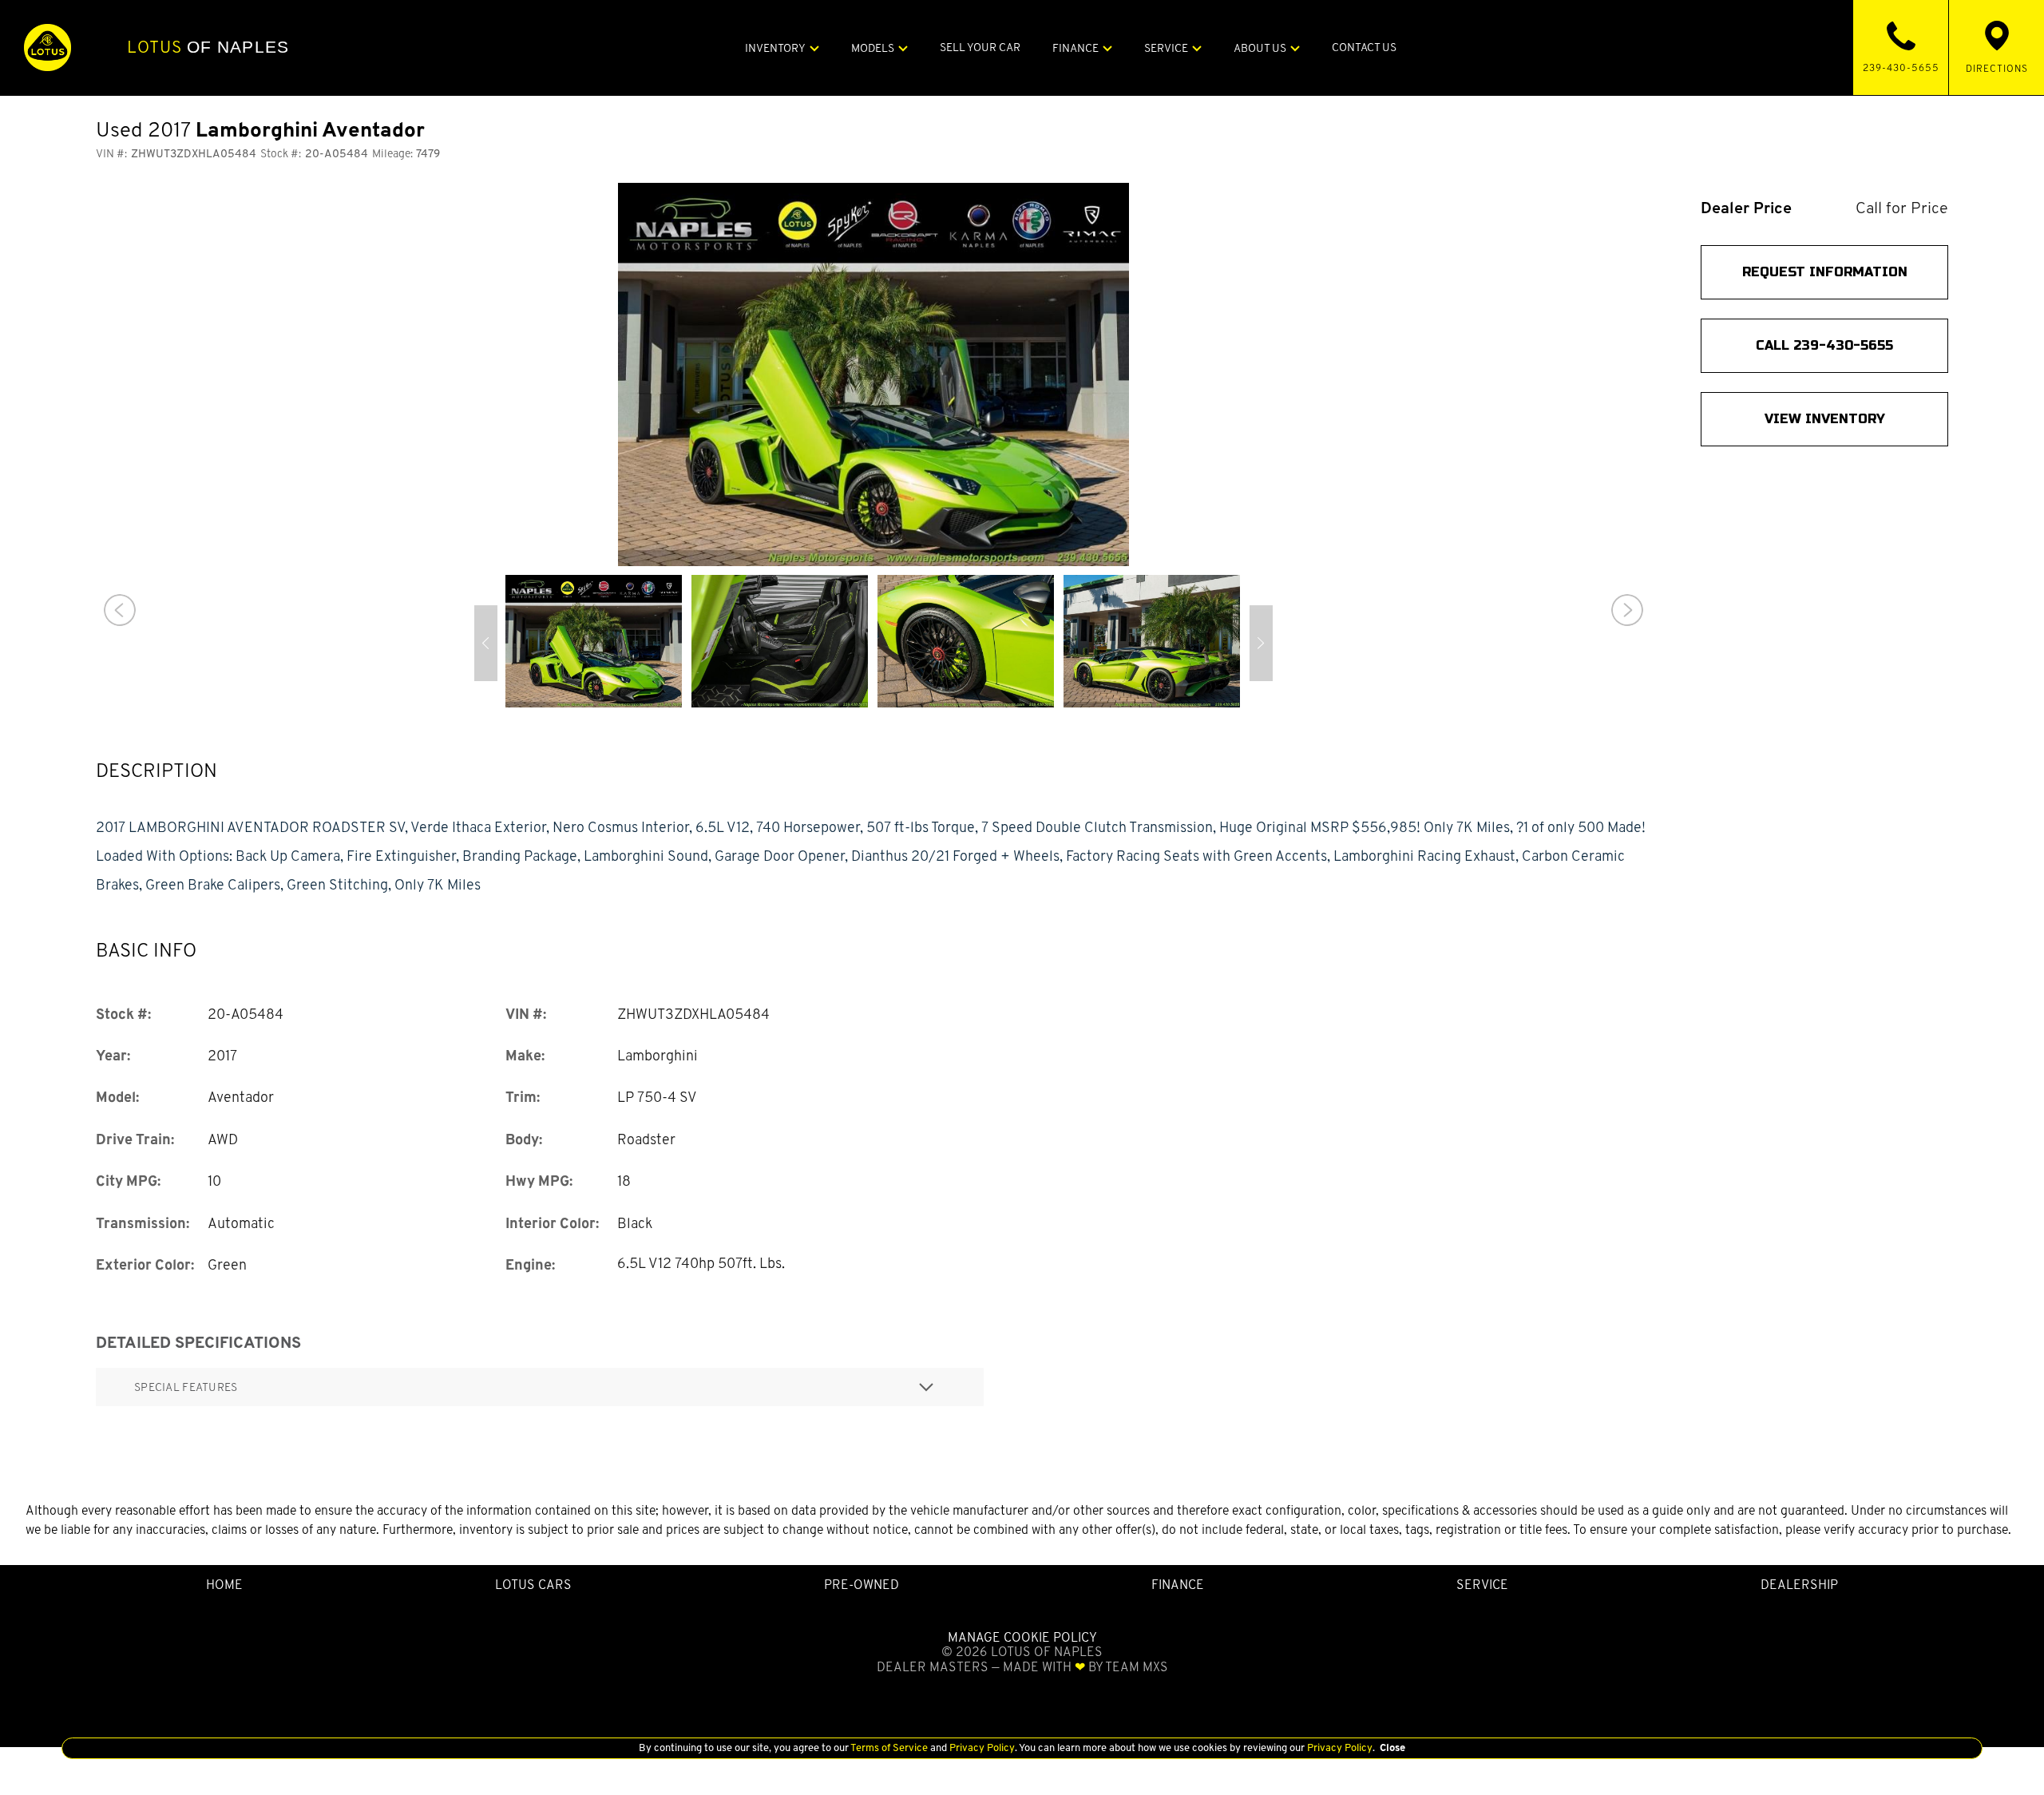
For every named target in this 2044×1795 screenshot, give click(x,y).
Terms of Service (889, 1747)
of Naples (208, 47)
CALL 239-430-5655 (1824, 345)
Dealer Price (1746, 208)
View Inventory (1825, 419)
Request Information (1825, 272)
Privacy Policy (981, 1747)
